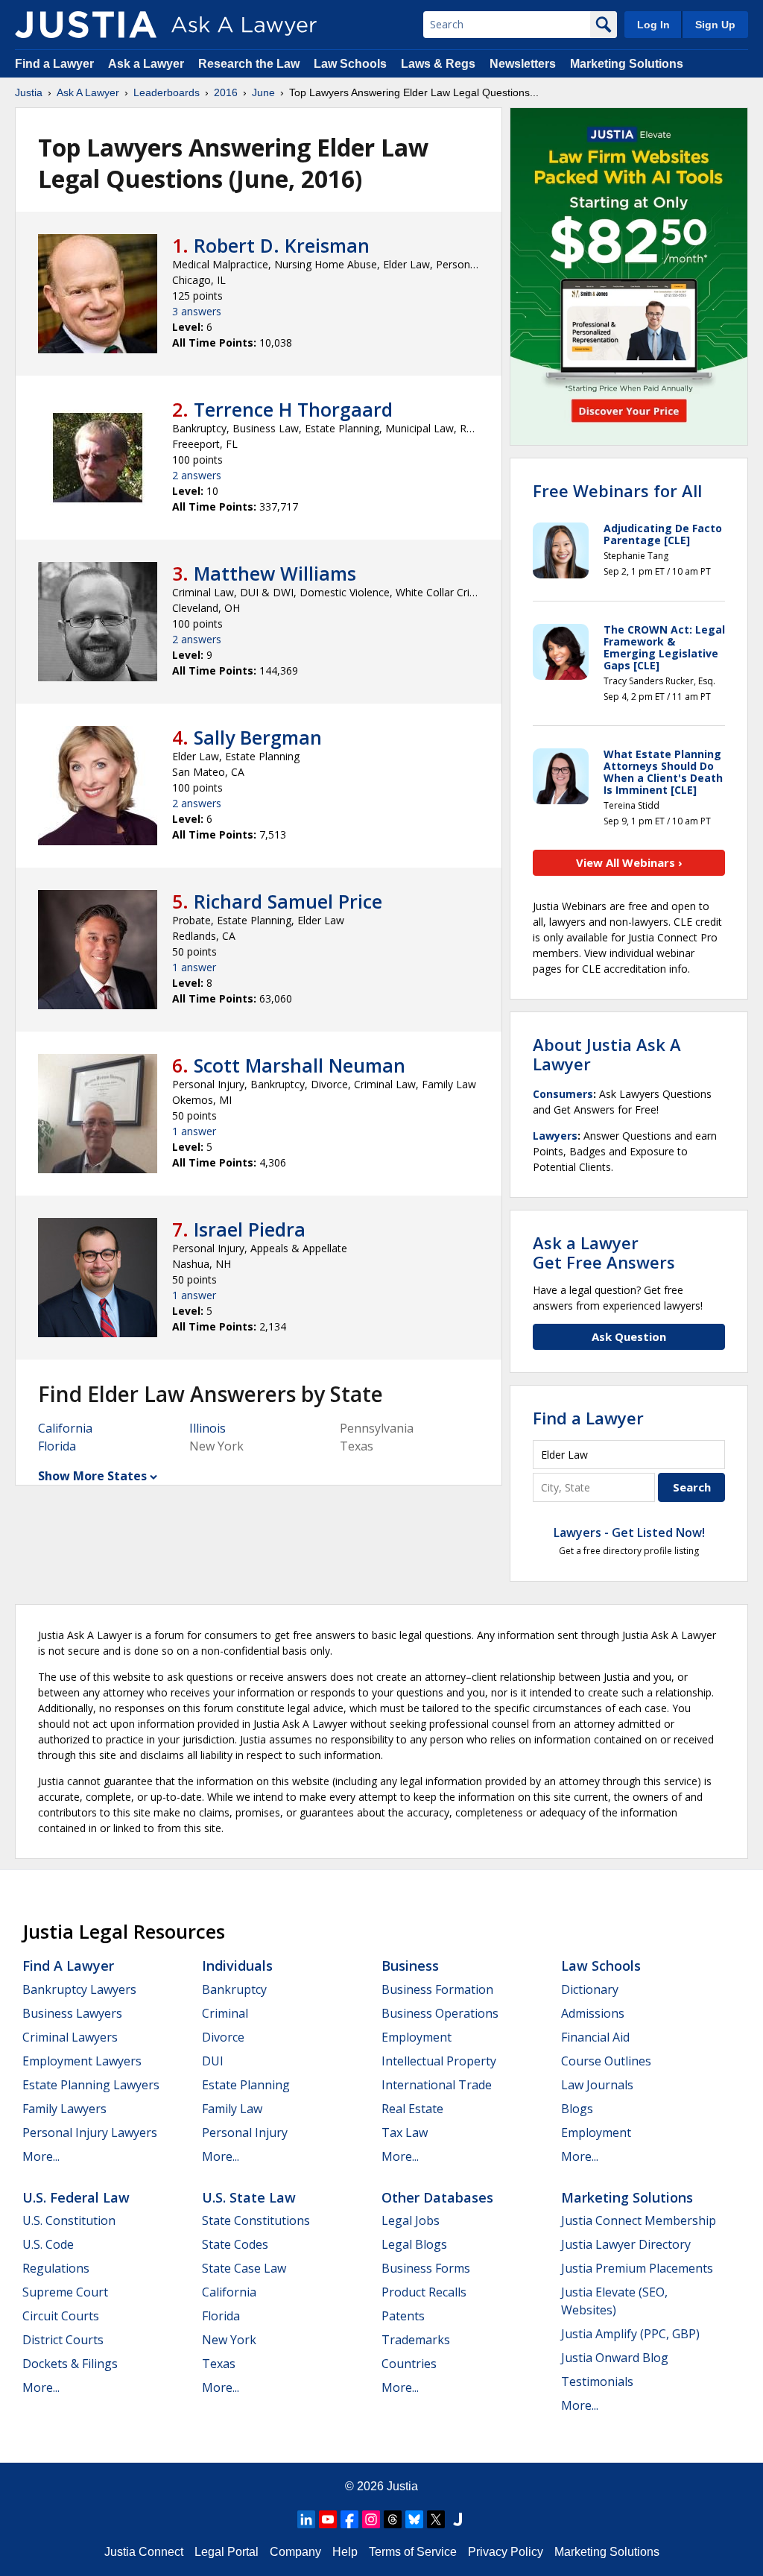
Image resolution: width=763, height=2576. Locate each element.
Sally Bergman (258, 737)
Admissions (593, 2013)
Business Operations (440, 2013)
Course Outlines (606, 2061)
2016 (226, 92)
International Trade (437, 2085)
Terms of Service (413, 2552)
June (263, 92)
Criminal (225, 2013)
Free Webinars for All (617, 490)
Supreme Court (65, 2292)
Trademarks (416, 2340)
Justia (29, 92)
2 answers (197, 475)
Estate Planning (246, 2085)
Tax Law (405, 2133)
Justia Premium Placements (637, 2268)
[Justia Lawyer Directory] (458, 2519)
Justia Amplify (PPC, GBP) (630, 2334)
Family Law (232, 2109)
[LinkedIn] (306, 2519)
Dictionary (590, 1989)
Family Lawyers (64, 2109)
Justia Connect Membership (639, 2220)
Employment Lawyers (82, 2061)
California (65, 1428)
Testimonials (597, 2381)
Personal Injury (245, 2133)
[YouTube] (328, 2519)
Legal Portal (227, 2552)
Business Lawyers (72, 2013)
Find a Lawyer (54, 64)
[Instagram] (371, 2519)
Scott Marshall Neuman (300, 1065)
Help (345, 2552)
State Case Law (244, 2268)
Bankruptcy (234, 1989)
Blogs (577, 2109)
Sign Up (715, 25)
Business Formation (437, 1989)
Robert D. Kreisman (282, 245)
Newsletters (523, 64)
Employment (417, 2037)
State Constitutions (256, 2220)
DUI (213, 2061)
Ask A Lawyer (88, 92)
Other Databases (437, 2197)
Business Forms (426, 2268)
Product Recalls (424, 2292)
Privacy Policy (506, 2552)
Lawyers (555, 1136)
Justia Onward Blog (615, 2358)
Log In (653, 25)
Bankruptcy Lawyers (79, 1989)
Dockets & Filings (70, 2364)
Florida (57, 1446)
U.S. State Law (249, 2197)
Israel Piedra (250, 1229)
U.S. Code (48, 2244)
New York (229, 2340)
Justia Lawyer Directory (626, 2244)
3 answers (197, 311)
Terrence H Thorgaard (293, 409)
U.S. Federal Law (76, 2197)
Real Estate (412, 2109)
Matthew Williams (275, 573)
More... (41, 2156)
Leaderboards (167, 92)
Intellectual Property (439, 2061)
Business (410, 1966)
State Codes (235, 2244)
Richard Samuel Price (288, 901)
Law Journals (597, 2085)
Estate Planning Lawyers (91, 2085)
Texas (219, 2364)
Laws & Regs (438, 64)
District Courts (63, 2340)
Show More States (92, 1476)
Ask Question (629, 1336)
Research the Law (249, 64)
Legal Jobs (411, 2220)
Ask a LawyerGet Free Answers (604, 1252)
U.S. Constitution (69, 2220)
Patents (403, 2316)
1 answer (194, 967)
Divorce (223, 2037)
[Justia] (86, 25)
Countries (409, 2364)
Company (295, 2552)
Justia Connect (144, 2552)
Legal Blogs (414, 2244)
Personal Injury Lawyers (90, 2133)
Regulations (56, 2268)
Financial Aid (595, 2037)
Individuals (237, 1966)
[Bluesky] (414, 2519)
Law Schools (350, 64)
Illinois (208, 1428)
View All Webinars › (629, 862)
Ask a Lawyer (148, 64)
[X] (436, 2519)
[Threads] (393, 2519)
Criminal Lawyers (70, 2037)
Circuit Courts (61, 2316)
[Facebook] (349, 2519)
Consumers (563, 1094)
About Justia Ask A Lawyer (607, 1054)
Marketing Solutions (627, 64)
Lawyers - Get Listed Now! (629, 1532)
